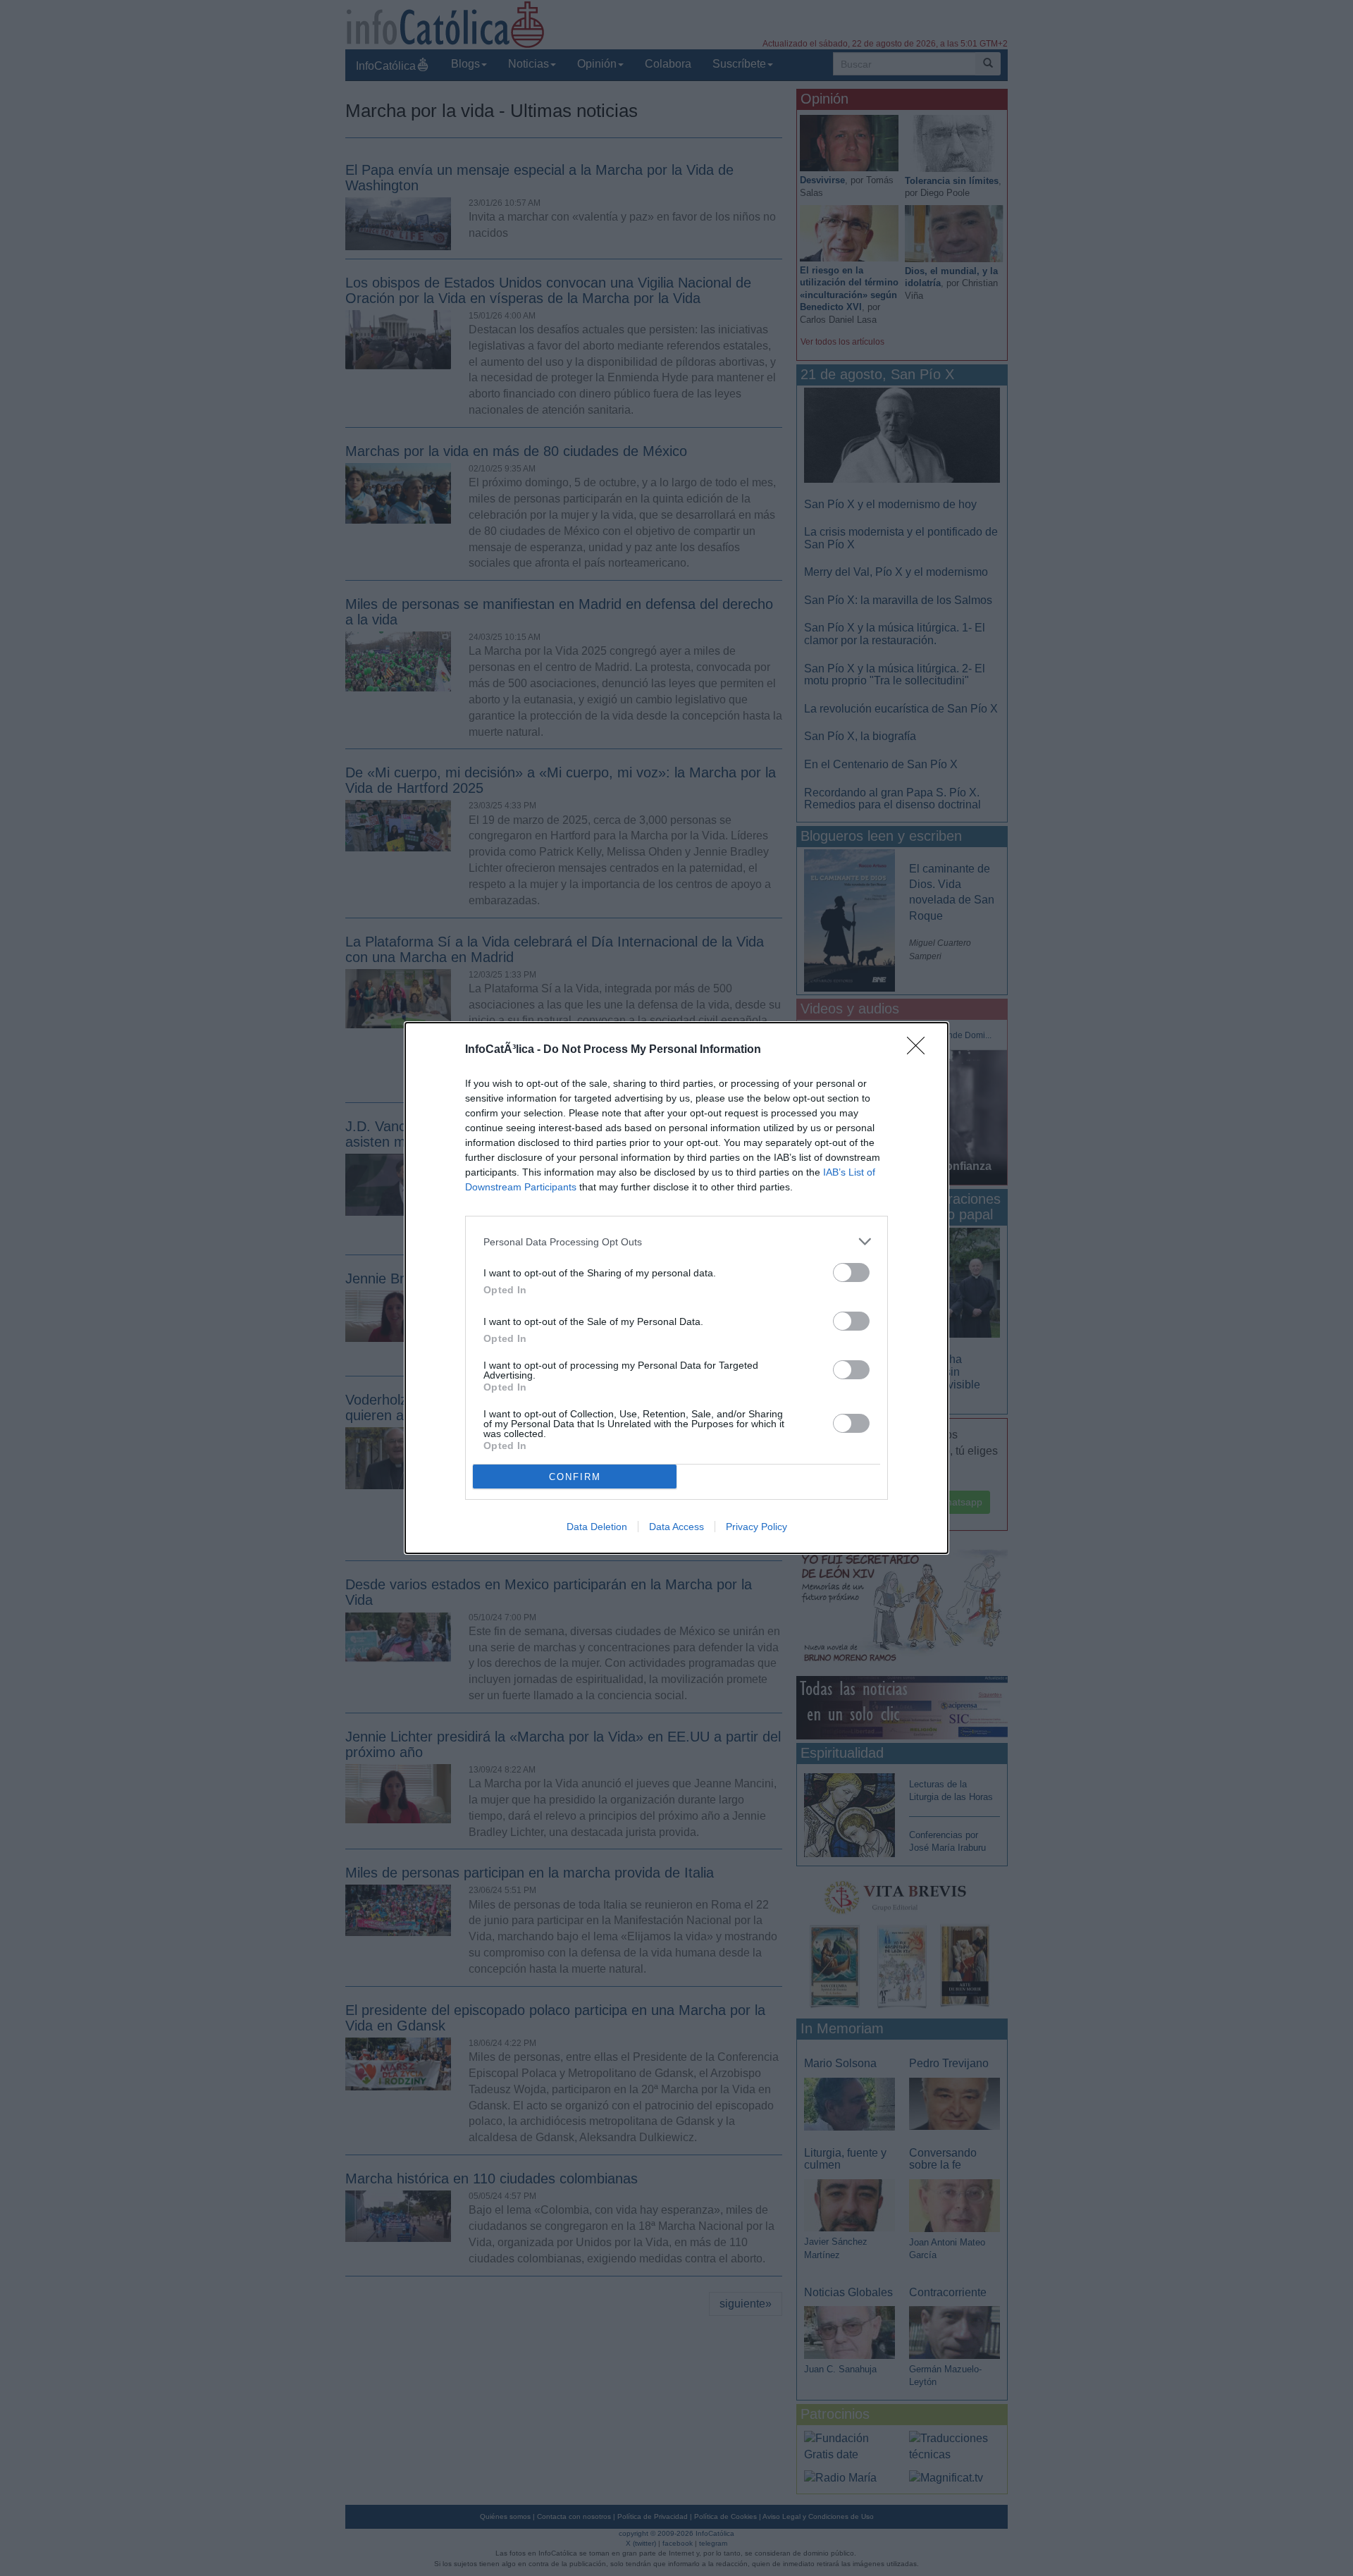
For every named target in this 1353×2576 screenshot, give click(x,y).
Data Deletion (597, 1527)
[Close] (920, 1050)
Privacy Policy (756, 1527)
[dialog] (676, 1288)
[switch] (851, 1272)
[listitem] (676, 1241)
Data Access (676, 1527)
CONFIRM (575, 1477)
